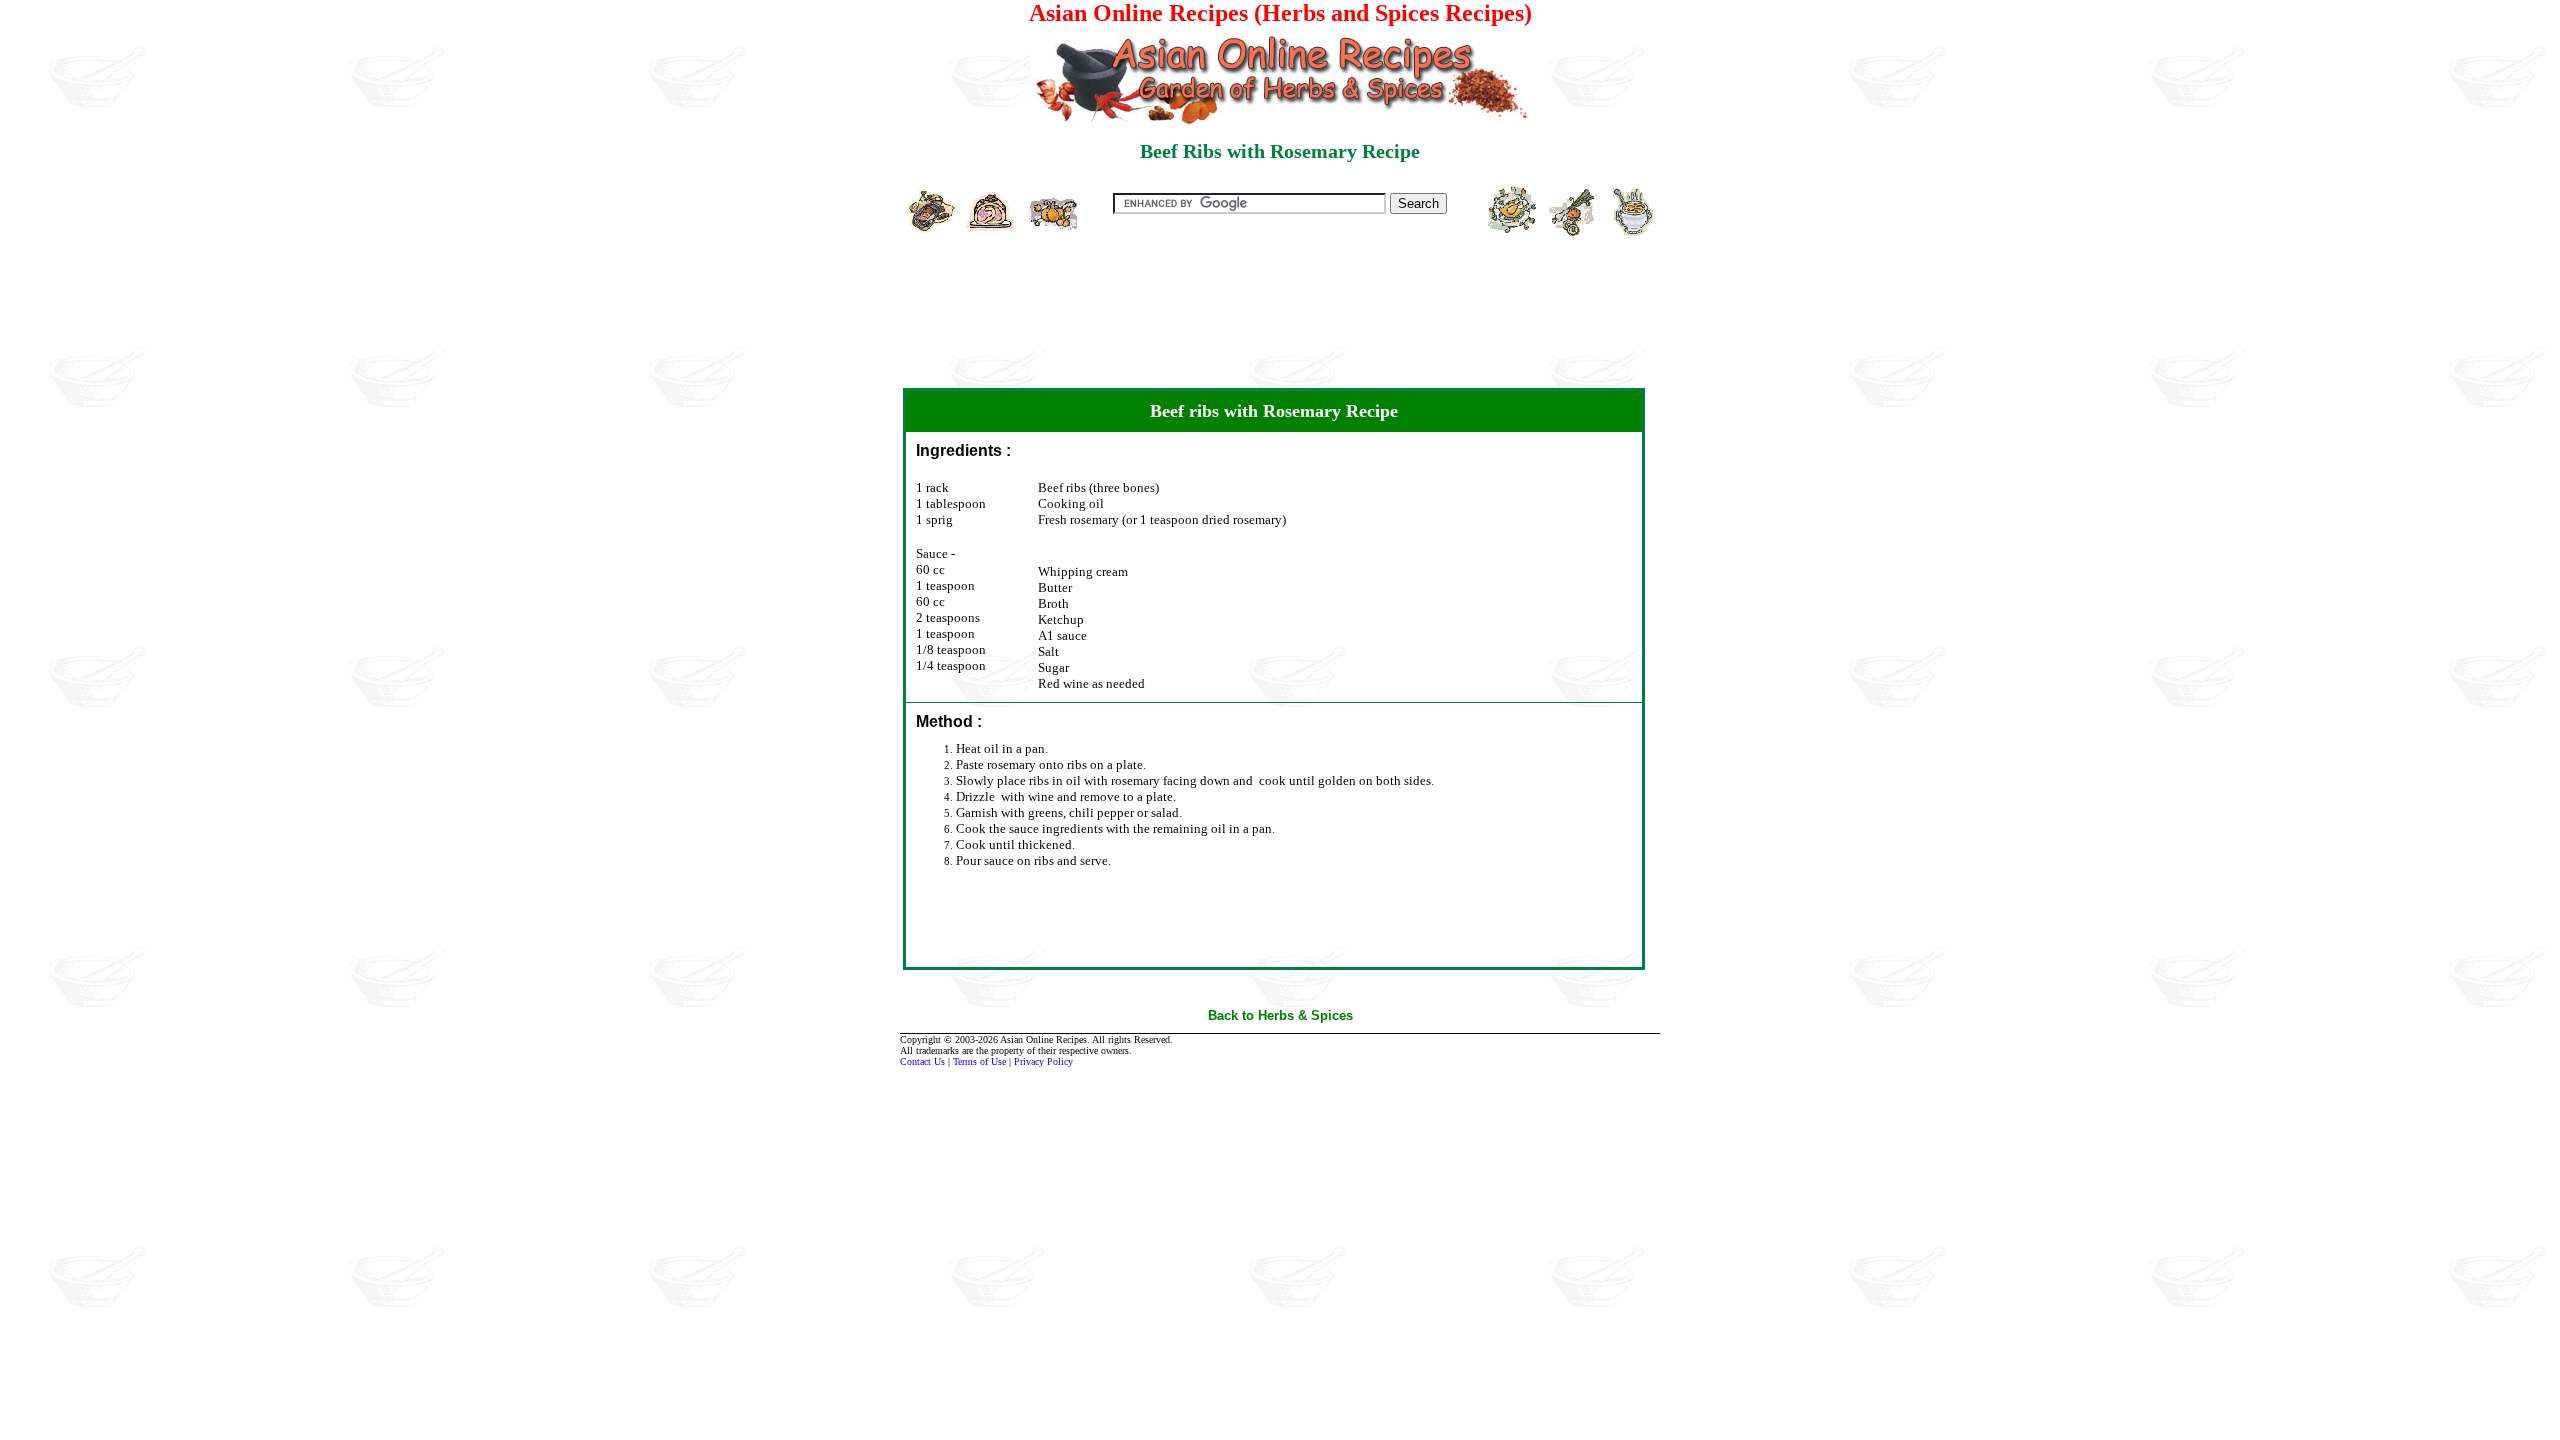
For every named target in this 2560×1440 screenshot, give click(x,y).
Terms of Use (979, 1061)
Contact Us (922, 1061)
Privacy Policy (1043, 1061)
